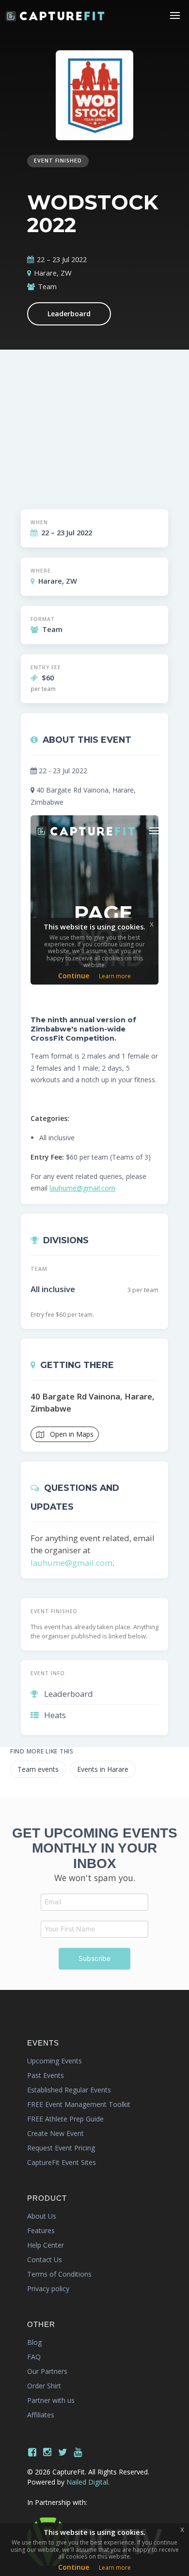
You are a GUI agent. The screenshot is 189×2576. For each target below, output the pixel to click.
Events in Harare (103, 1769)
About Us (42, 2216)
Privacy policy (48, 2289)
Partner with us (51, 2400)
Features (41, 2230)
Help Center (46, 2245)
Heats (55, 1715)
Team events (38, 1769)
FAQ (34, 2357)
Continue (74, 2567)
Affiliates (41, 2415)
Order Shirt (44, 2386)
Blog (34, 2342)
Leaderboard (69, 314)
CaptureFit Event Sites (62, 2162)
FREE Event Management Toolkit (79, 2104)
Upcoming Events (55, 2061)
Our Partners (47, 2371)
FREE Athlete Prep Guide (65, 2119)
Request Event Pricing (61, 2148)
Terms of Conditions (59, 2274)
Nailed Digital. (88, 2482)
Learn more (115, 2568)
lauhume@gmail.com (82, 1188)
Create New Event (55, 2133)
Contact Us (45, 2260)
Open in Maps (71, 1434)
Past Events (46, 2075)
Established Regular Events (69, 2090)
